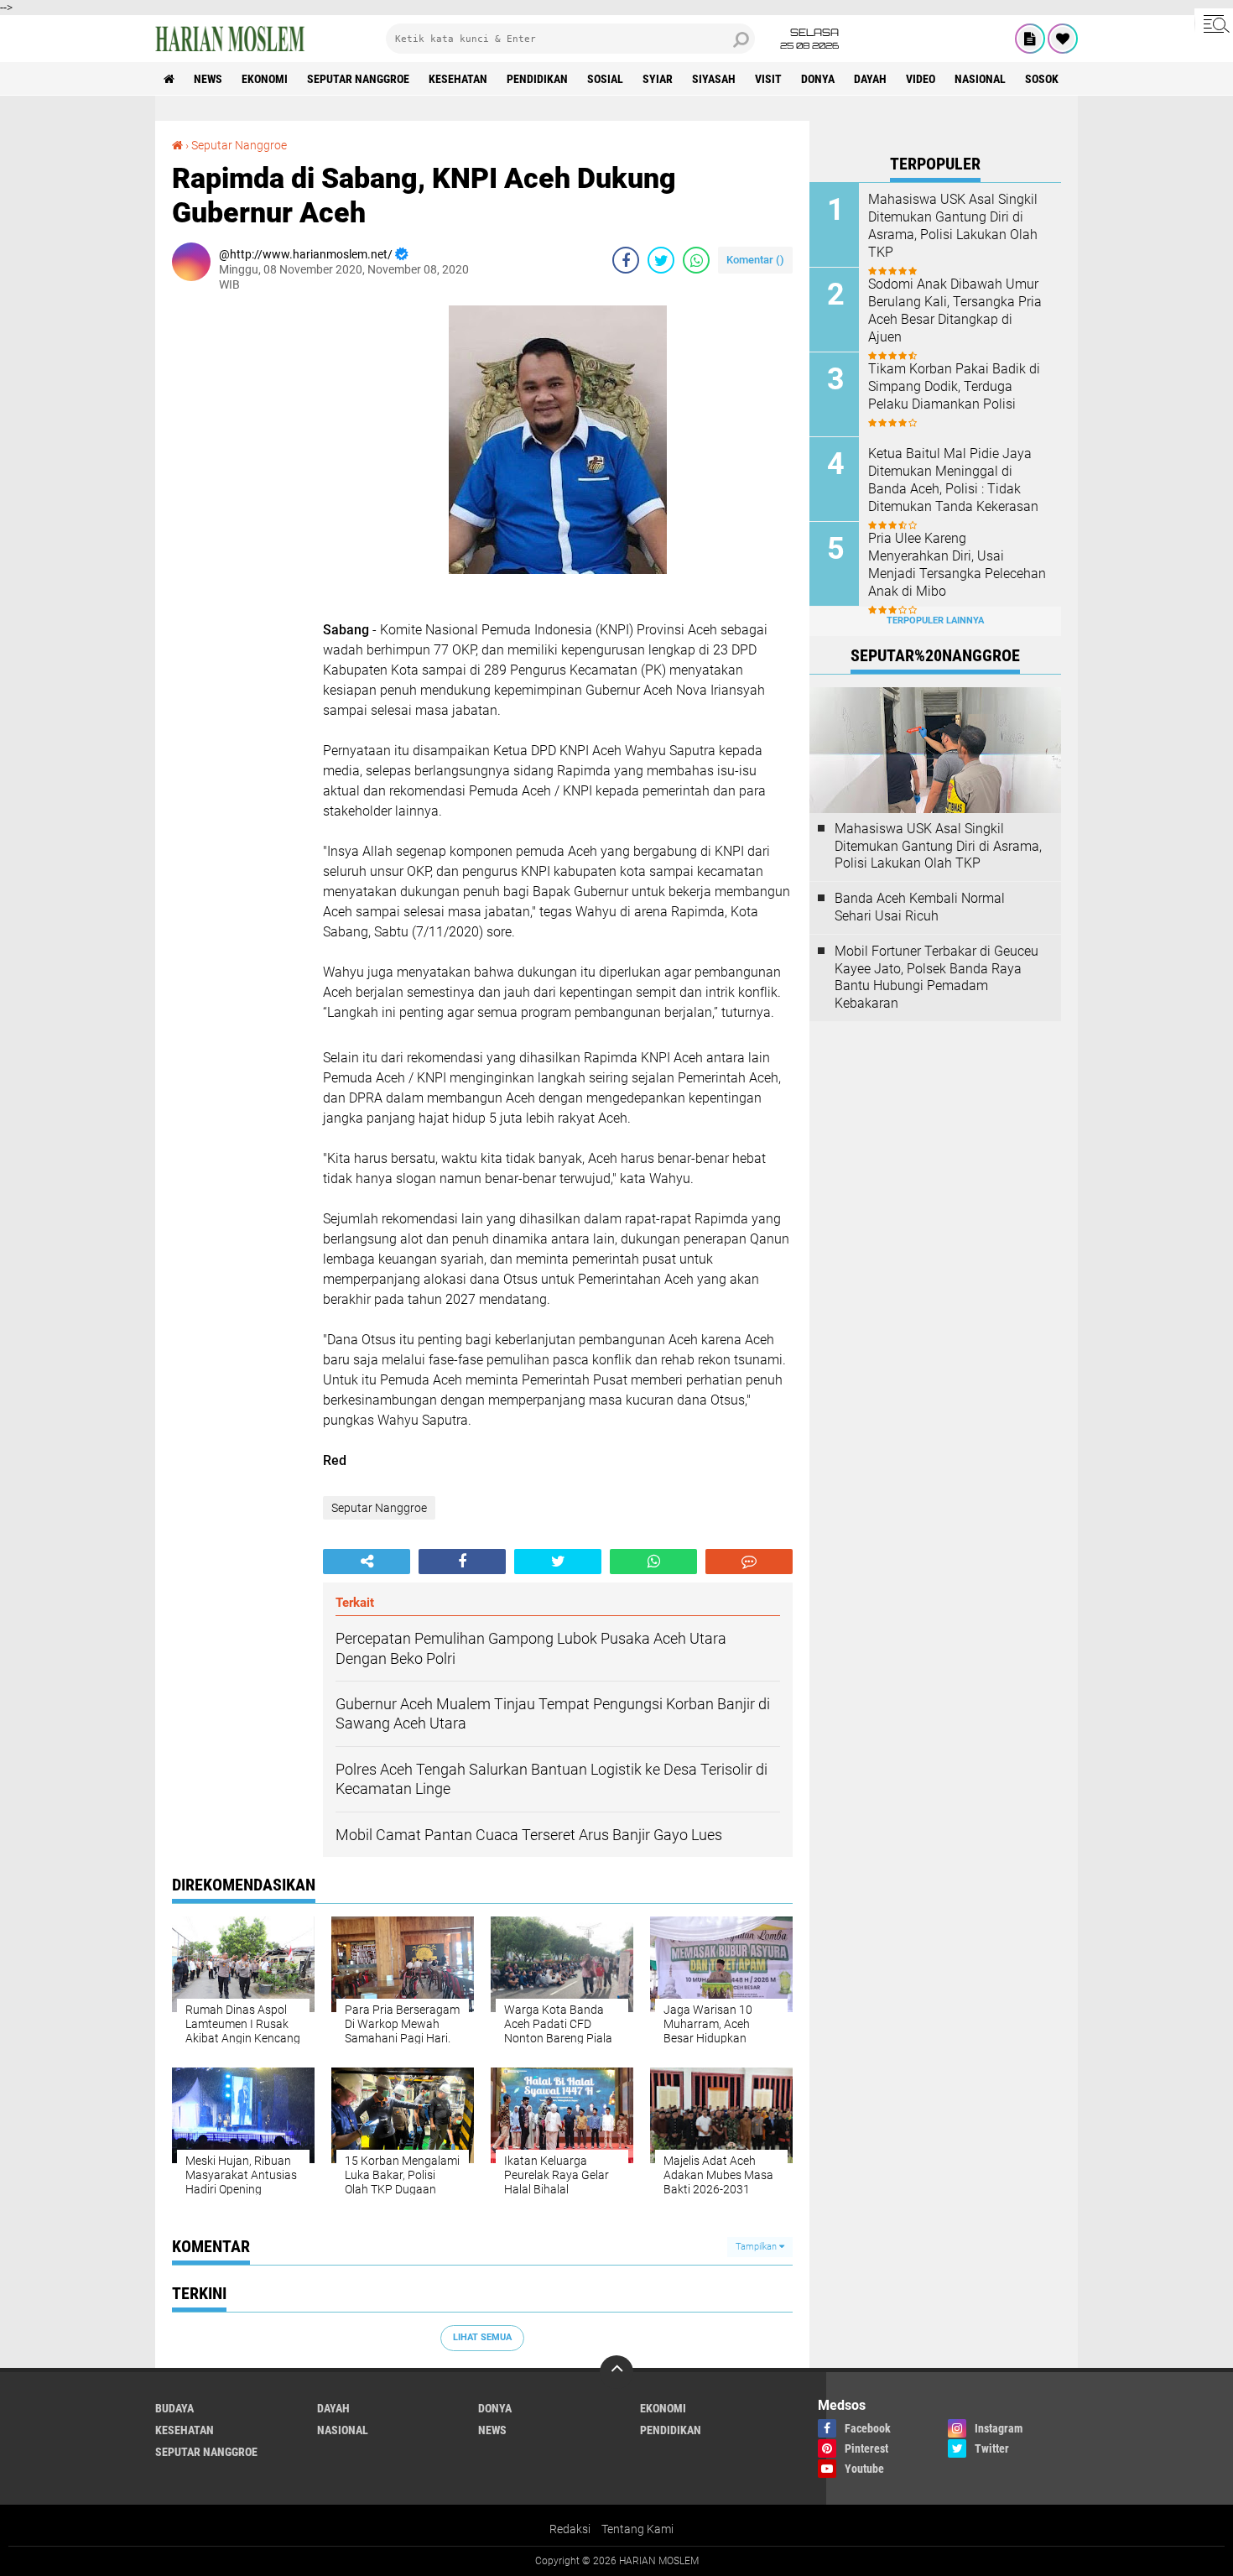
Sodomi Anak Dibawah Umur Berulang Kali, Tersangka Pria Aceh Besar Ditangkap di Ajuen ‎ (955, 310)
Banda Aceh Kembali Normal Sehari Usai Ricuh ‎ (920, 907)
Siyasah (714, 79)
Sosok (1042, 79)
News (208, 79)
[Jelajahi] (1214, 23)
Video (921, 79)
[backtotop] (616, 2372)
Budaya (174, 2408)
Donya (818, 79)
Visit (768, 79)
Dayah (870, 79)
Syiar (658, 79)
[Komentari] (749, 1562)
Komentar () (755, 260)
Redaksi (570, 2529)
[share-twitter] (661, 260)
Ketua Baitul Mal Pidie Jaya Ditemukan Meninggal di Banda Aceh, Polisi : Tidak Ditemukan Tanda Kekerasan (953, 480)
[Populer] (1063, 39)
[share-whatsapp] (696, 260)
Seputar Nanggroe (358, 79)
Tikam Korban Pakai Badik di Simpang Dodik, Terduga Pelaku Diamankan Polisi (954, 386)
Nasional (980, 79)
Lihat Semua (482, 2337)
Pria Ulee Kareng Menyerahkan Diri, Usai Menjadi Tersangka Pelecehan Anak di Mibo (957, 564)
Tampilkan (757, 2247)
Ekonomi (265, 79)
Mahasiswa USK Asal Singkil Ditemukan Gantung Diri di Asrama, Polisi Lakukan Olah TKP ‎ (953, 225)
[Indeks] (1030, 39)
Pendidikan (537, 79)
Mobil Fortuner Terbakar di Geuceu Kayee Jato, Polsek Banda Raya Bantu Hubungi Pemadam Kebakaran (936, 977)
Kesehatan (458, 79)
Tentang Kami (637, 2529)
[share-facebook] (626, 260)
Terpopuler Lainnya (935, 621)
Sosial (605, 79)
